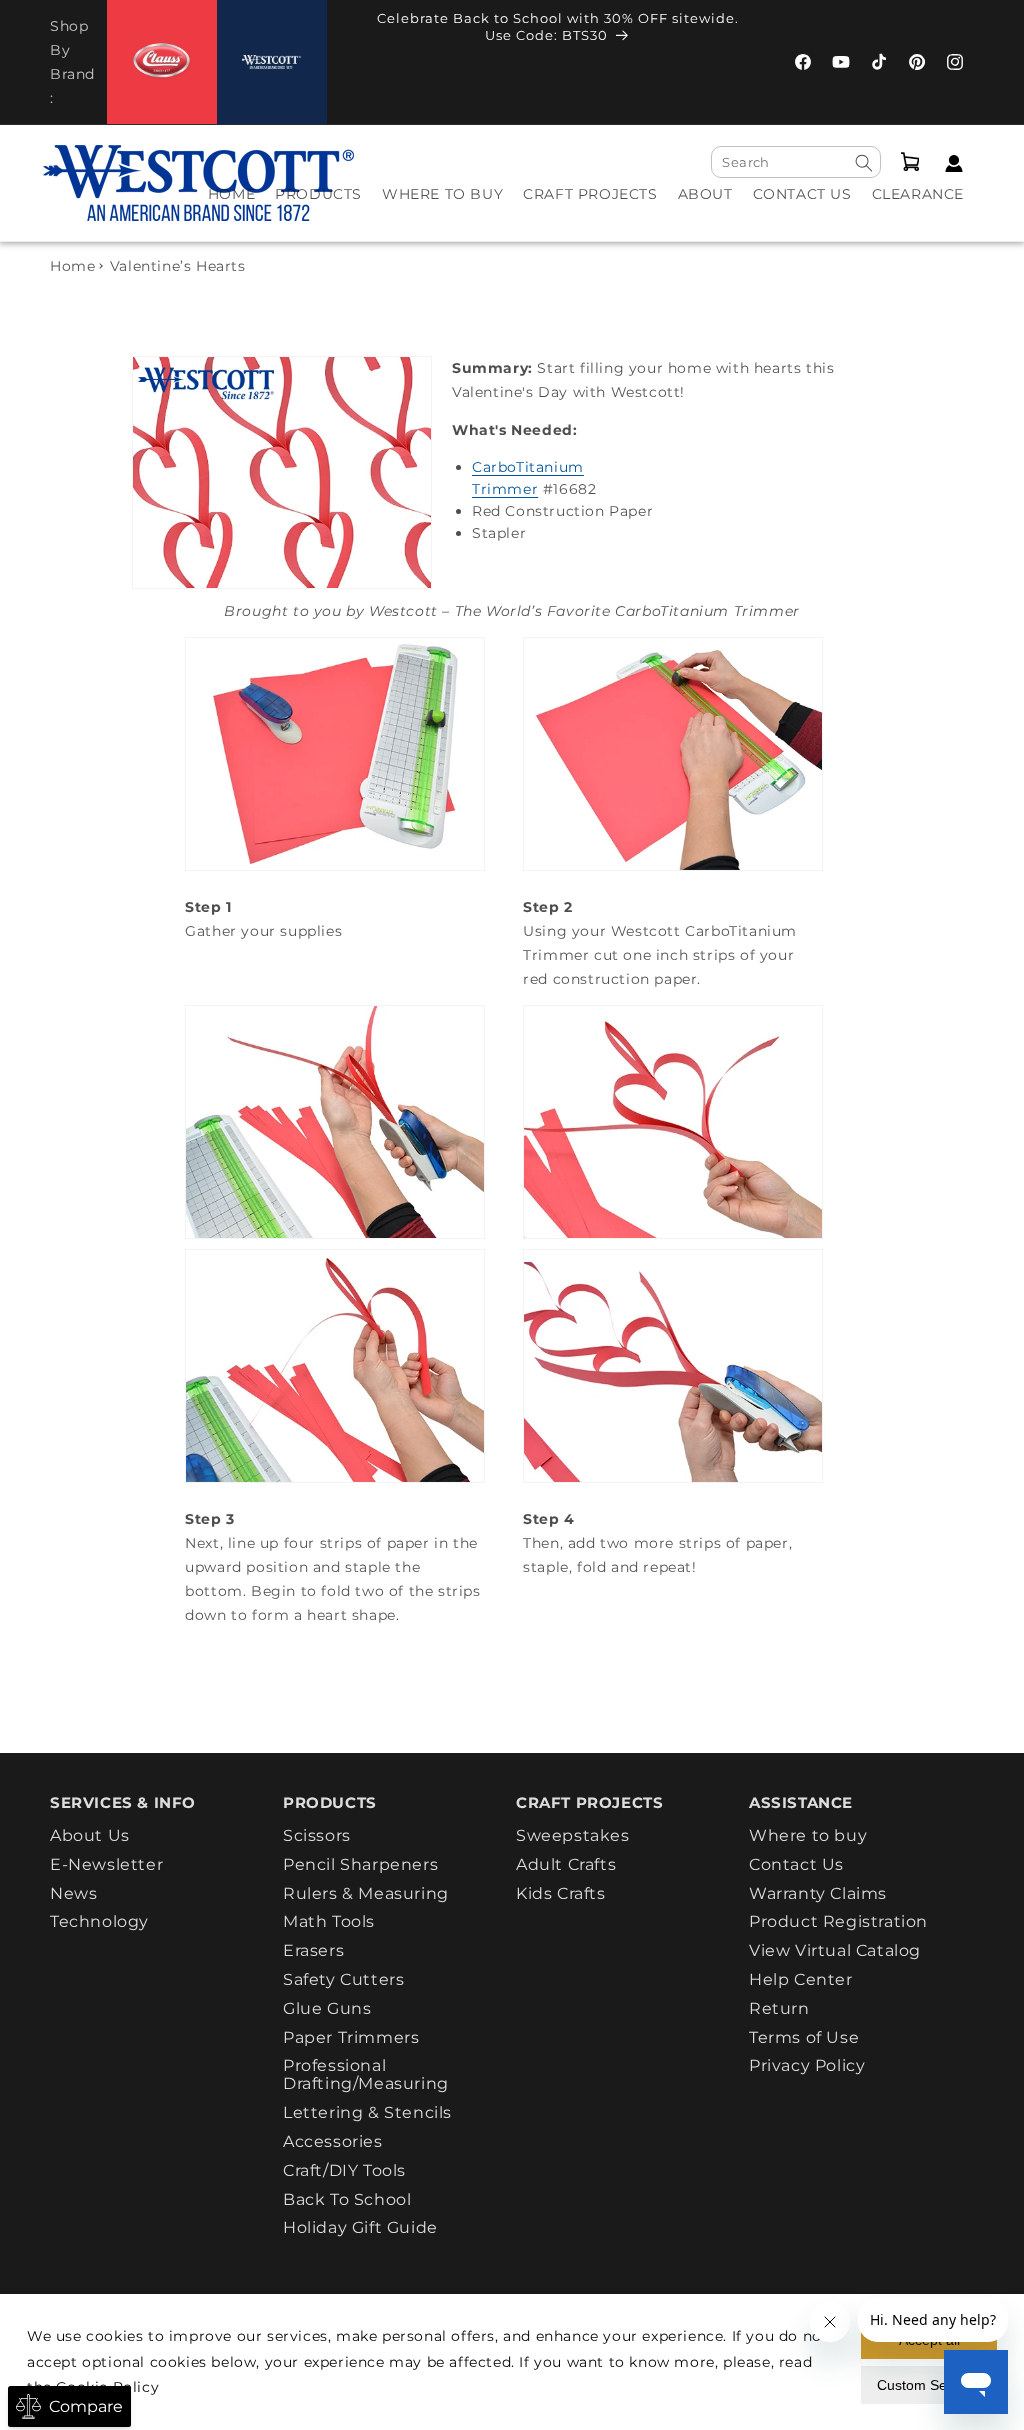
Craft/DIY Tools (344, 2170)
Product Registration (838, 1921)
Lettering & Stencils (367, 2112)
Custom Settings (929, 2385)
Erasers (313, 1950)
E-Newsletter (106, 1864)
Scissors (317, 1836)
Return (779, 2008)
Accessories (333, 2141)
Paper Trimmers (351, 2037)
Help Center (801, 1979)
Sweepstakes (573, 1836)
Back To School (347, 2199)
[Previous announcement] (346, 32)
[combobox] (796, 162)
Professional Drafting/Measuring (366, 2074)
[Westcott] (272, 62)
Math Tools (329, 1921)
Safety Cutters (343, 1979)
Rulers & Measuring (366, 1893)
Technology (99, 1921)
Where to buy (808, 1836)
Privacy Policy (807, 2065)
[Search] (864, 163)
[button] (318, 207)
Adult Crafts (566, 1864)
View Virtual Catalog (835, 1950)
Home (72, 266)
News (73, 1893)
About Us (90, 1836)
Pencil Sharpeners (360, 1864)
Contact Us (796, 1864)
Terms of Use (804, 2037)
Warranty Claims (818, 1893)
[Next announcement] (770, 32)
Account (949, 163)
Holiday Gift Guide (360, 2227)
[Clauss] (162, 61)
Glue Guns (327, 2008)
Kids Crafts (561, 1893)
